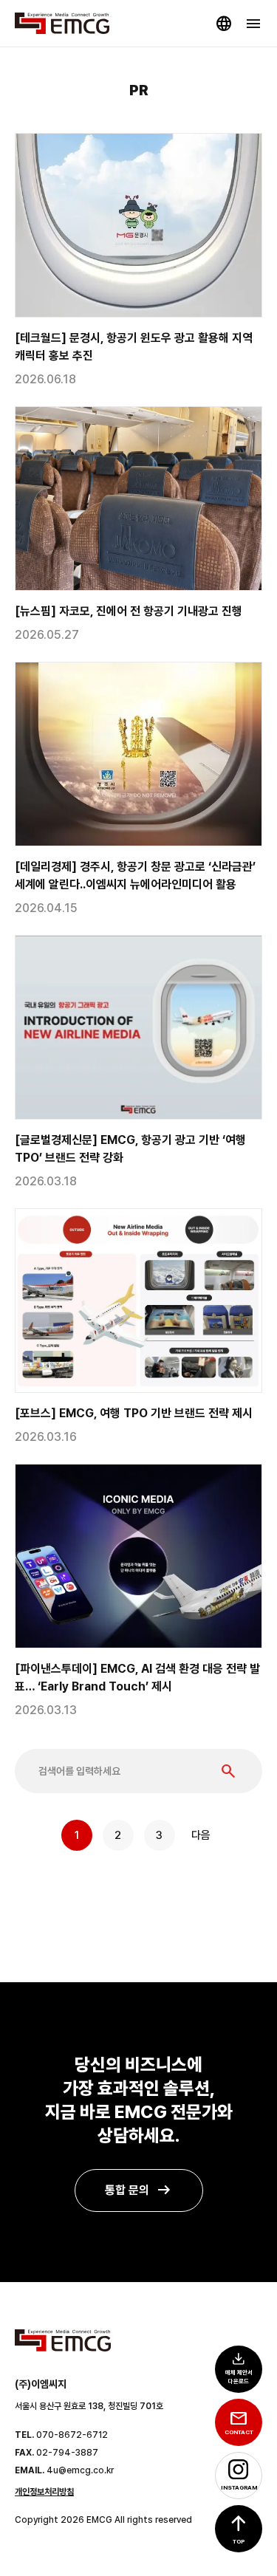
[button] (239, 2529)
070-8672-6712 (72, 2435)
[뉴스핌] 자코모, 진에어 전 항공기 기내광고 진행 (129, 611)
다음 (201, 1835)
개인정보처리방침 (44, 2492)
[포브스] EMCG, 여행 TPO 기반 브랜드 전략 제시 (134, 1413)
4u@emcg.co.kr (80, 2470)
